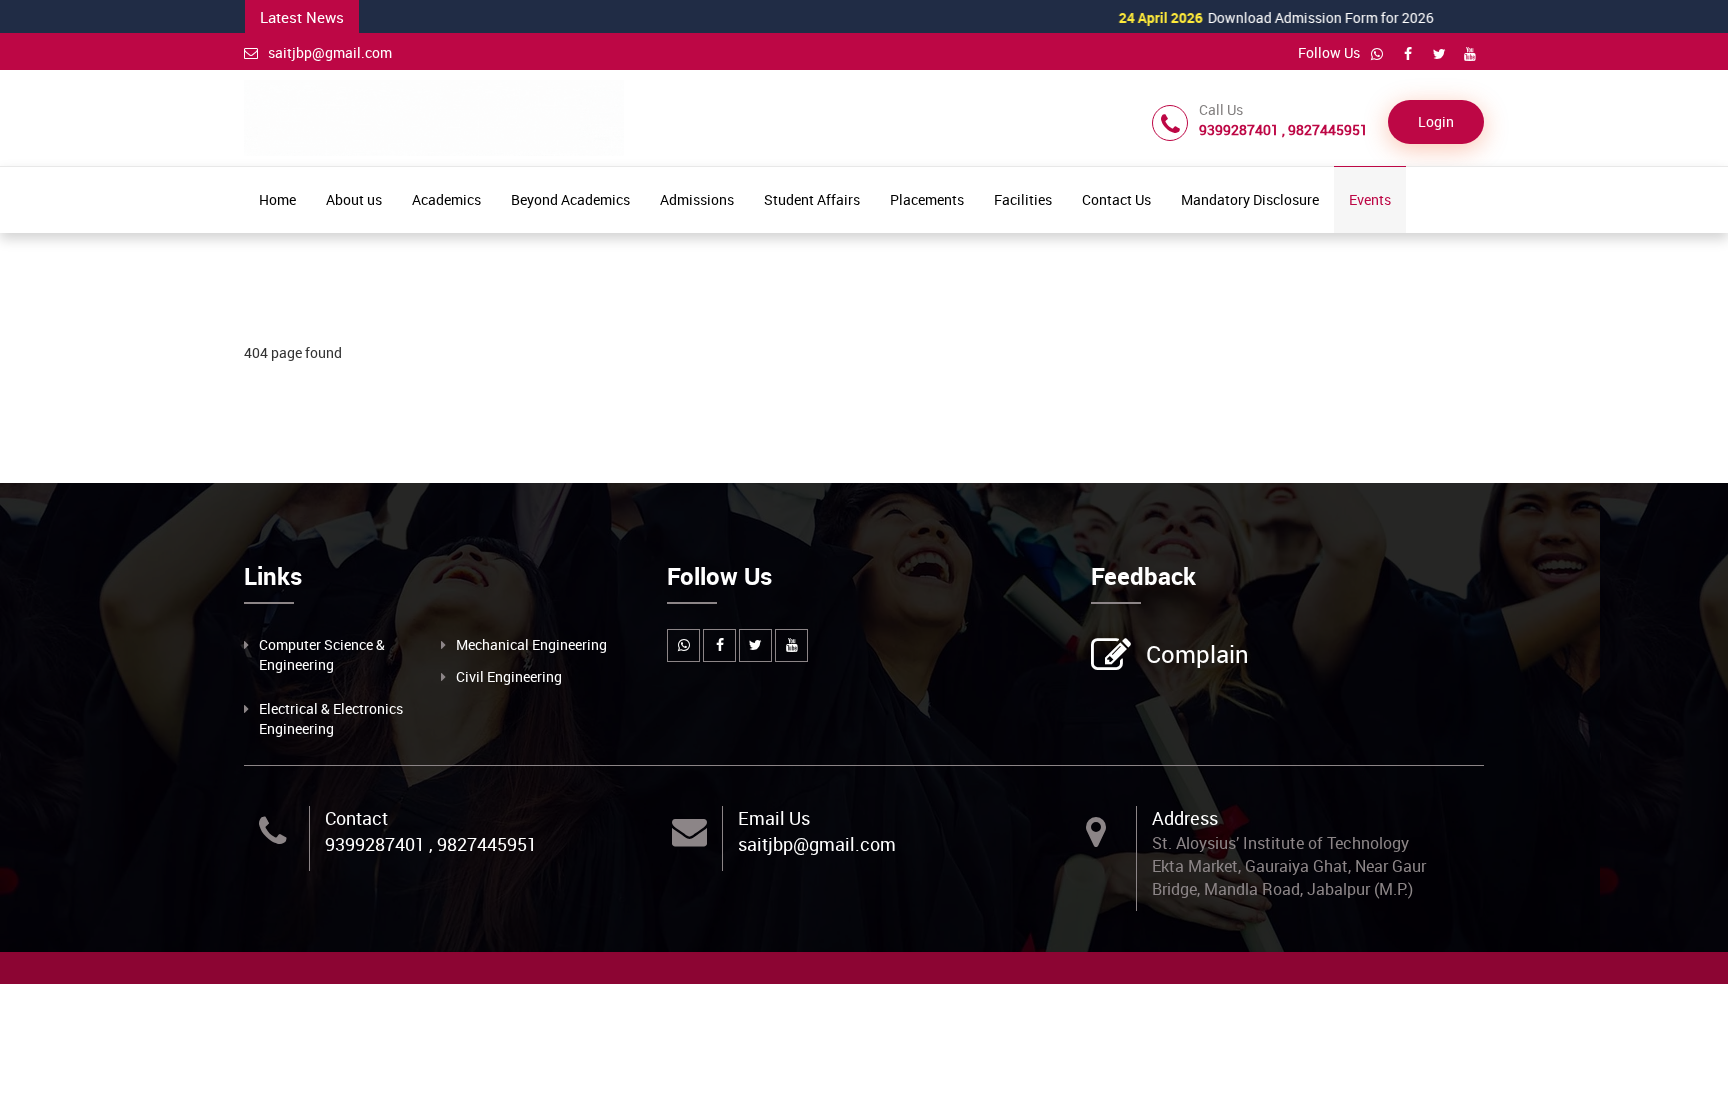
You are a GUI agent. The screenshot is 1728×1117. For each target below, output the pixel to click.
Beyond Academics (570, 199)
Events (1370, 199)
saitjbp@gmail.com (330, 52)
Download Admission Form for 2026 (1233, 17)
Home (277, 199)
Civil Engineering (509, 676)
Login (1436, 121)
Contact (356, 818)
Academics (446, 199)
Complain (1197, 654)
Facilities (1023, 199)
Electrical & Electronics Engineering (331, 718)
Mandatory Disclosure (1250, 199)
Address (1185, 818)
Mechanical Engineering (531, 644)
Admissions (697, 199)
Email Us (774, 818)
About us (354, 199)
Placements (927, 199)
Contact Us (1116, 199)
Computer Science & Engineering (322, 654)
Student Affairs (812, 199)
